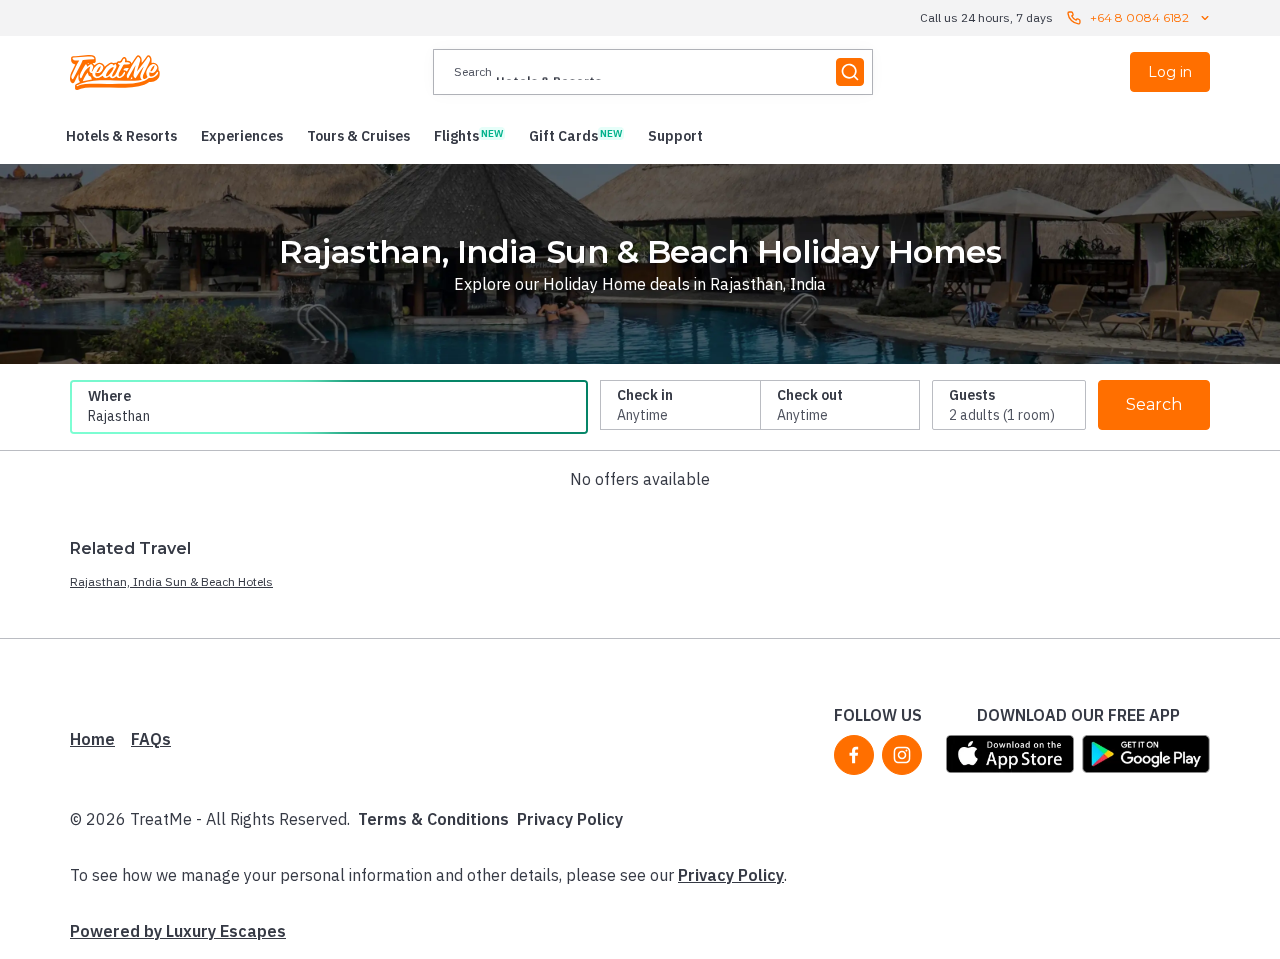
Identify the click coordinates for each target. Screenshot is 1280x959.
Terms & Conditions (433, 819)
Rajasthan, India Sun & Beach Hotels (171, 581)
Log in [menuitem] (1170, 72)
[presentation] (653, 72)
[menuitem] (121, 136)
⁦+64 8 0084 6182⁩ (1139, 17)
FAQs (151, 739)
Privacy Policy (570, 819)
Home (92, 739)
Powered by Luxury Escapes (178, 931)
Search (1154, 404)
